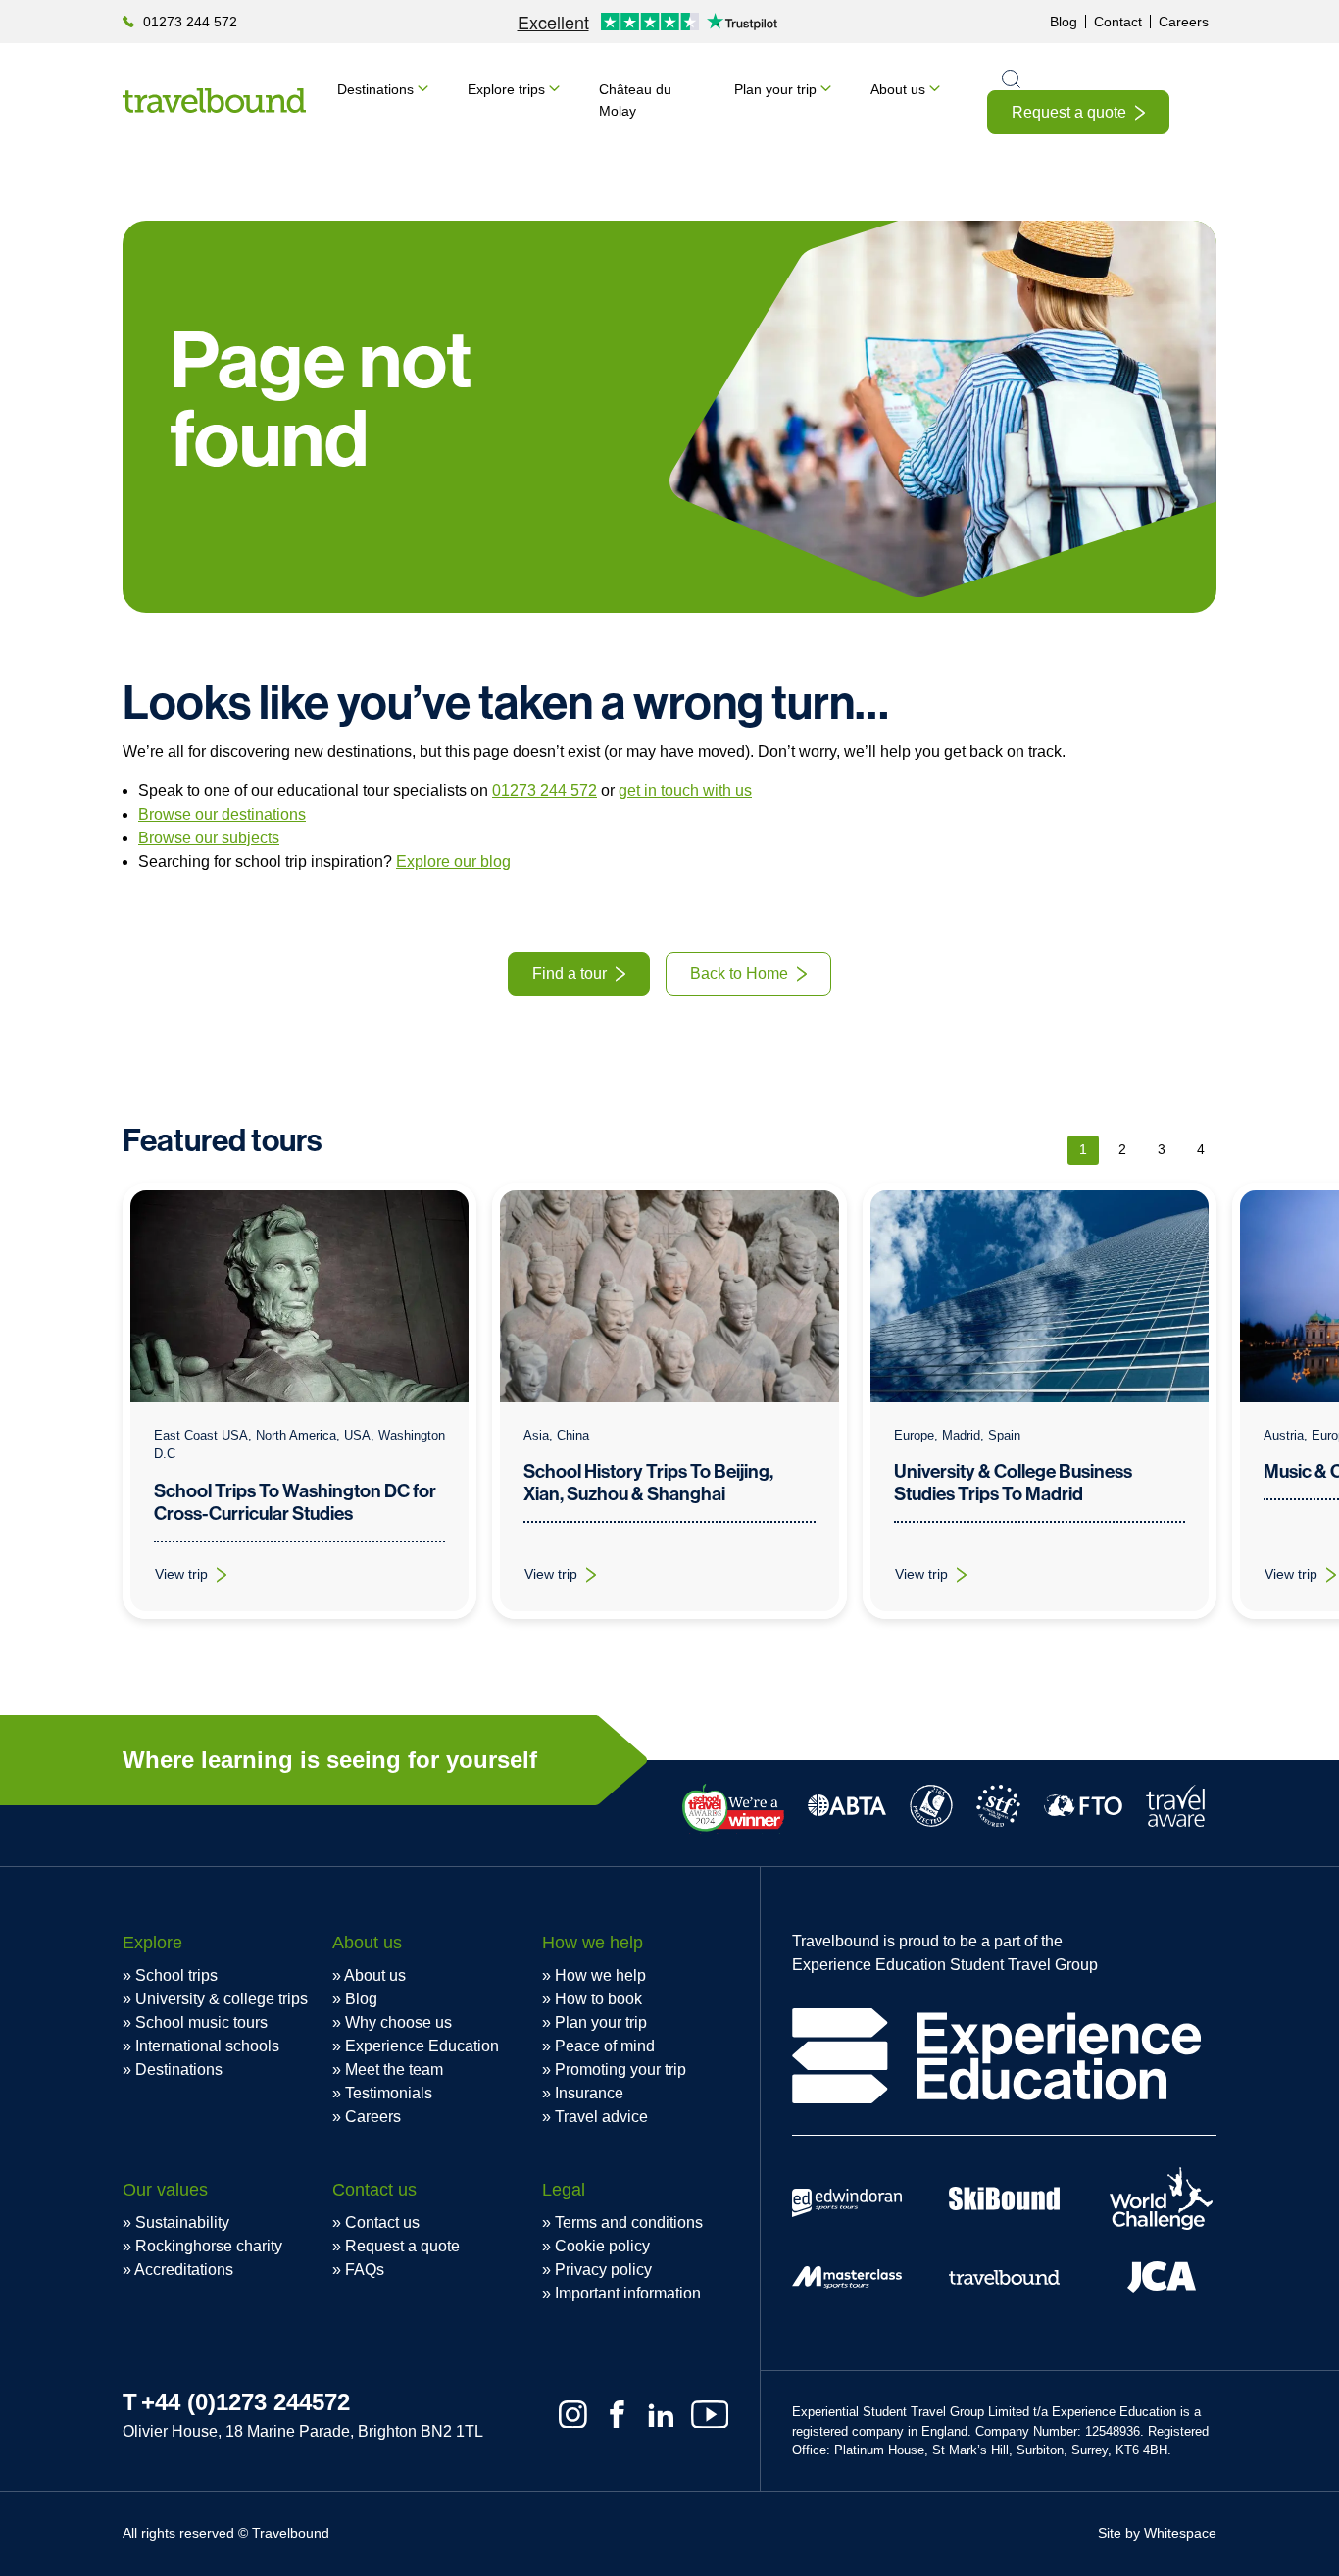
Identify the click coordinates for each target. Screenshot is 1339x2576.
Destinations (375, 89)
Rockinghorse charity (209, 2246)
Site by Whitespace (1157, 2533)
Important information (628, 2293)
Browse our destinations (222, 814)
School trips (176, 1975)
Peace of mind (605, 2046)
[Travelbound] (214, 101)
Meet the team (394, 2070)
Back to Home (739, 973)
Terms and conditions (629, 2222)
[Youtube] (710, 2415)
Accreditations (184, 2270)
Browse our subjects (209, 838)
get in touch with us (685, 791)
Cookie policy (602, 2246)
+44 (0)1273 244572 (246, 2402)
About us (898, 89)
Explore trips (506, 89)
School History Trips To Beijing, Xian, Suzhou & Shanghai (648, 1483)
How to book (598, 1999)
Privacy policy (603, 2270)
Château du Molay (635, 100)
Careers (1184, 22)
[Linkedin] (661, 2415)
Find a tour (570, 973)
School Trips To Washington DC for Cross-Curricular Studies (295, 1502)
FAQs (365, 2270)
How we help (600, 1975)
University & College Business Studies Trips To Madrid (1013, 1483)
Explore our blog (453, 861)
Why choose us (398, 2022)
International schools (207, 2046)
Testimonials (389, 2093)
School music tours (201, 2022)
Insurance (589, 2093)
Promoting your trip (620, 2070)
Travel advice (601, 2117)
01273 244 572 (190, 22)
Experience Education (422, 2046)
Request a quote (1069, 112)
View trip (202, 1579)
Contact (1118, 22)
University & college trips (222, 1999)
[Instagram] (573, 2415)
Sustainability (182, 2222)
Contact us (382, 2222)
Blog (1064, 22)
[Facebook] (617, 2415)
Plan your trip (775, 89)
